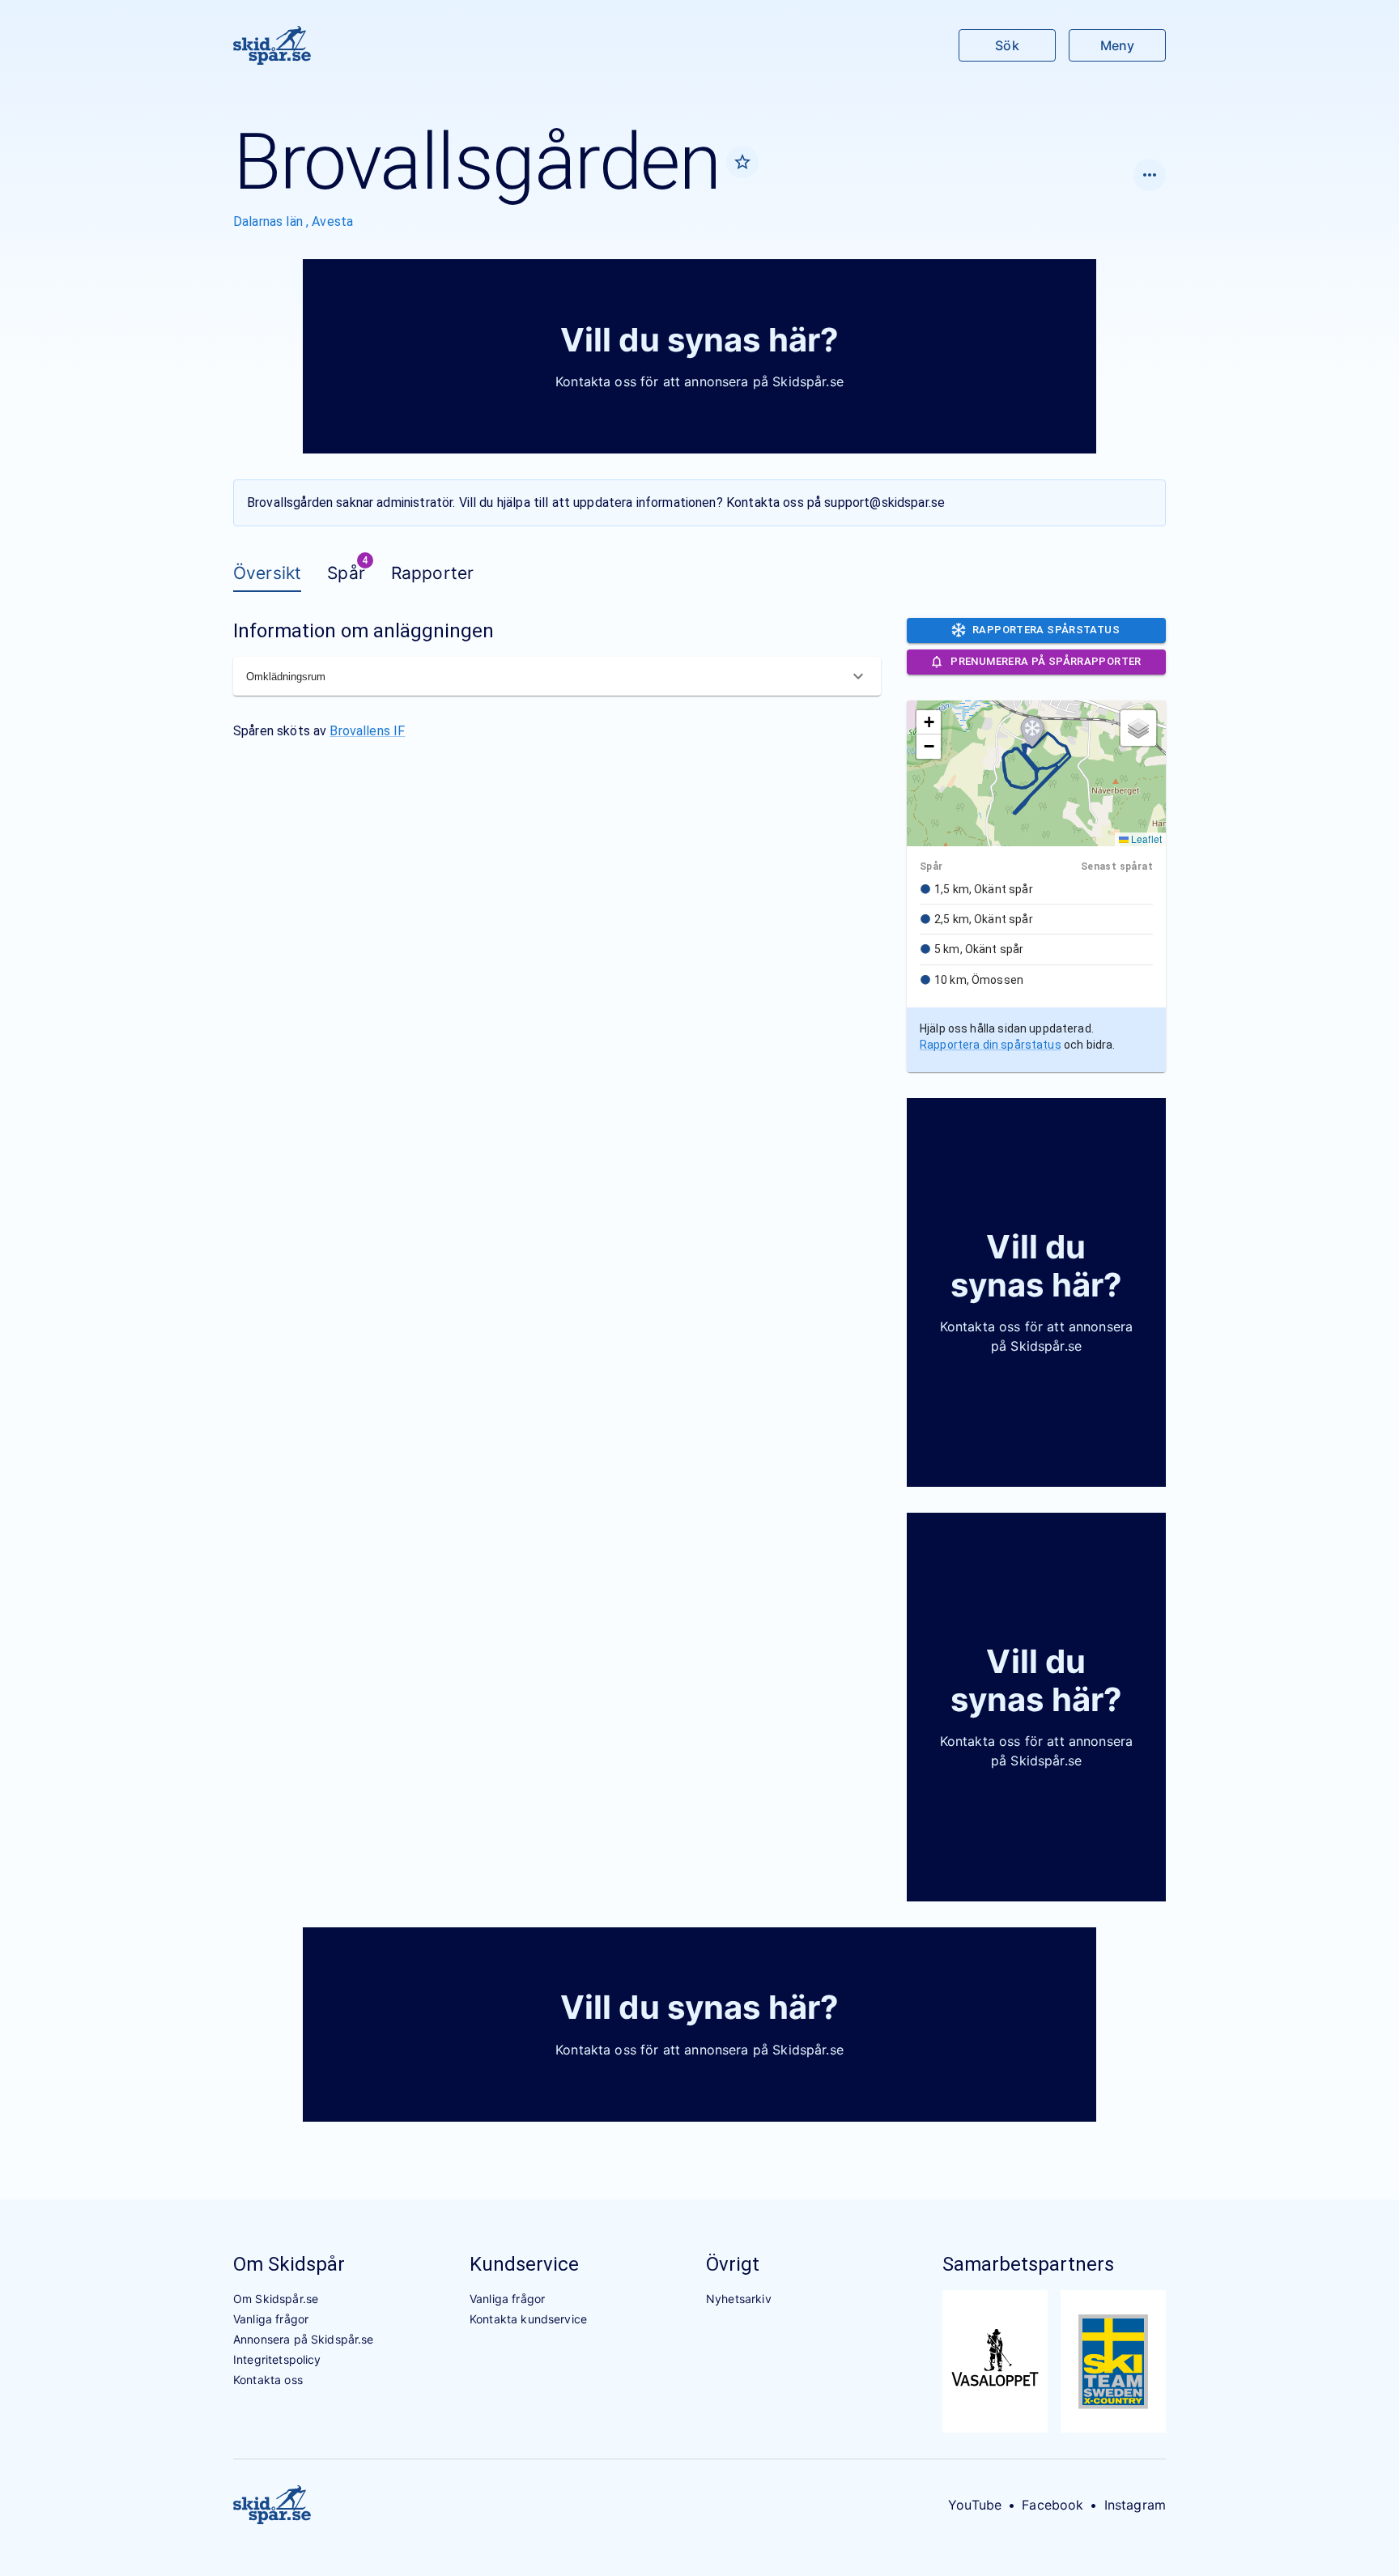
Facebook (1052, 2505)
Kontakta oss (268, 2380)
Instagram (1135, 2505)
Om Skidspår (289, 2264)
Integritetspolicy (277, 2359)
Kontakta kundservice (528, 2319)
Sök (1007, 45)
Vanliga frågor (271, 2319)
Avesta (332, 221)
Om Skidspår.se (276, 2299)
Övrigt (733, 2264)
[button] (1032, 732)
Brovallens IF (367, 731)
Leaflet (1145, 839)
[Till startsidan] (272, 45)
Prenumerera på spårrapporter (1046, 661)
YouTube (975, 2505)
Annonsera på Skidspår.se (304, 2339)
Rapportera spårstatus (1046, 630)
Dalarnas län (270, 221)
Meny (1117, 45)
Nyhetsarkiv (739, 2299)
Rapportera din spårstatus (991, 1045)
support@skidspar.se (884, 502)
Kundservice (524, 2264)
